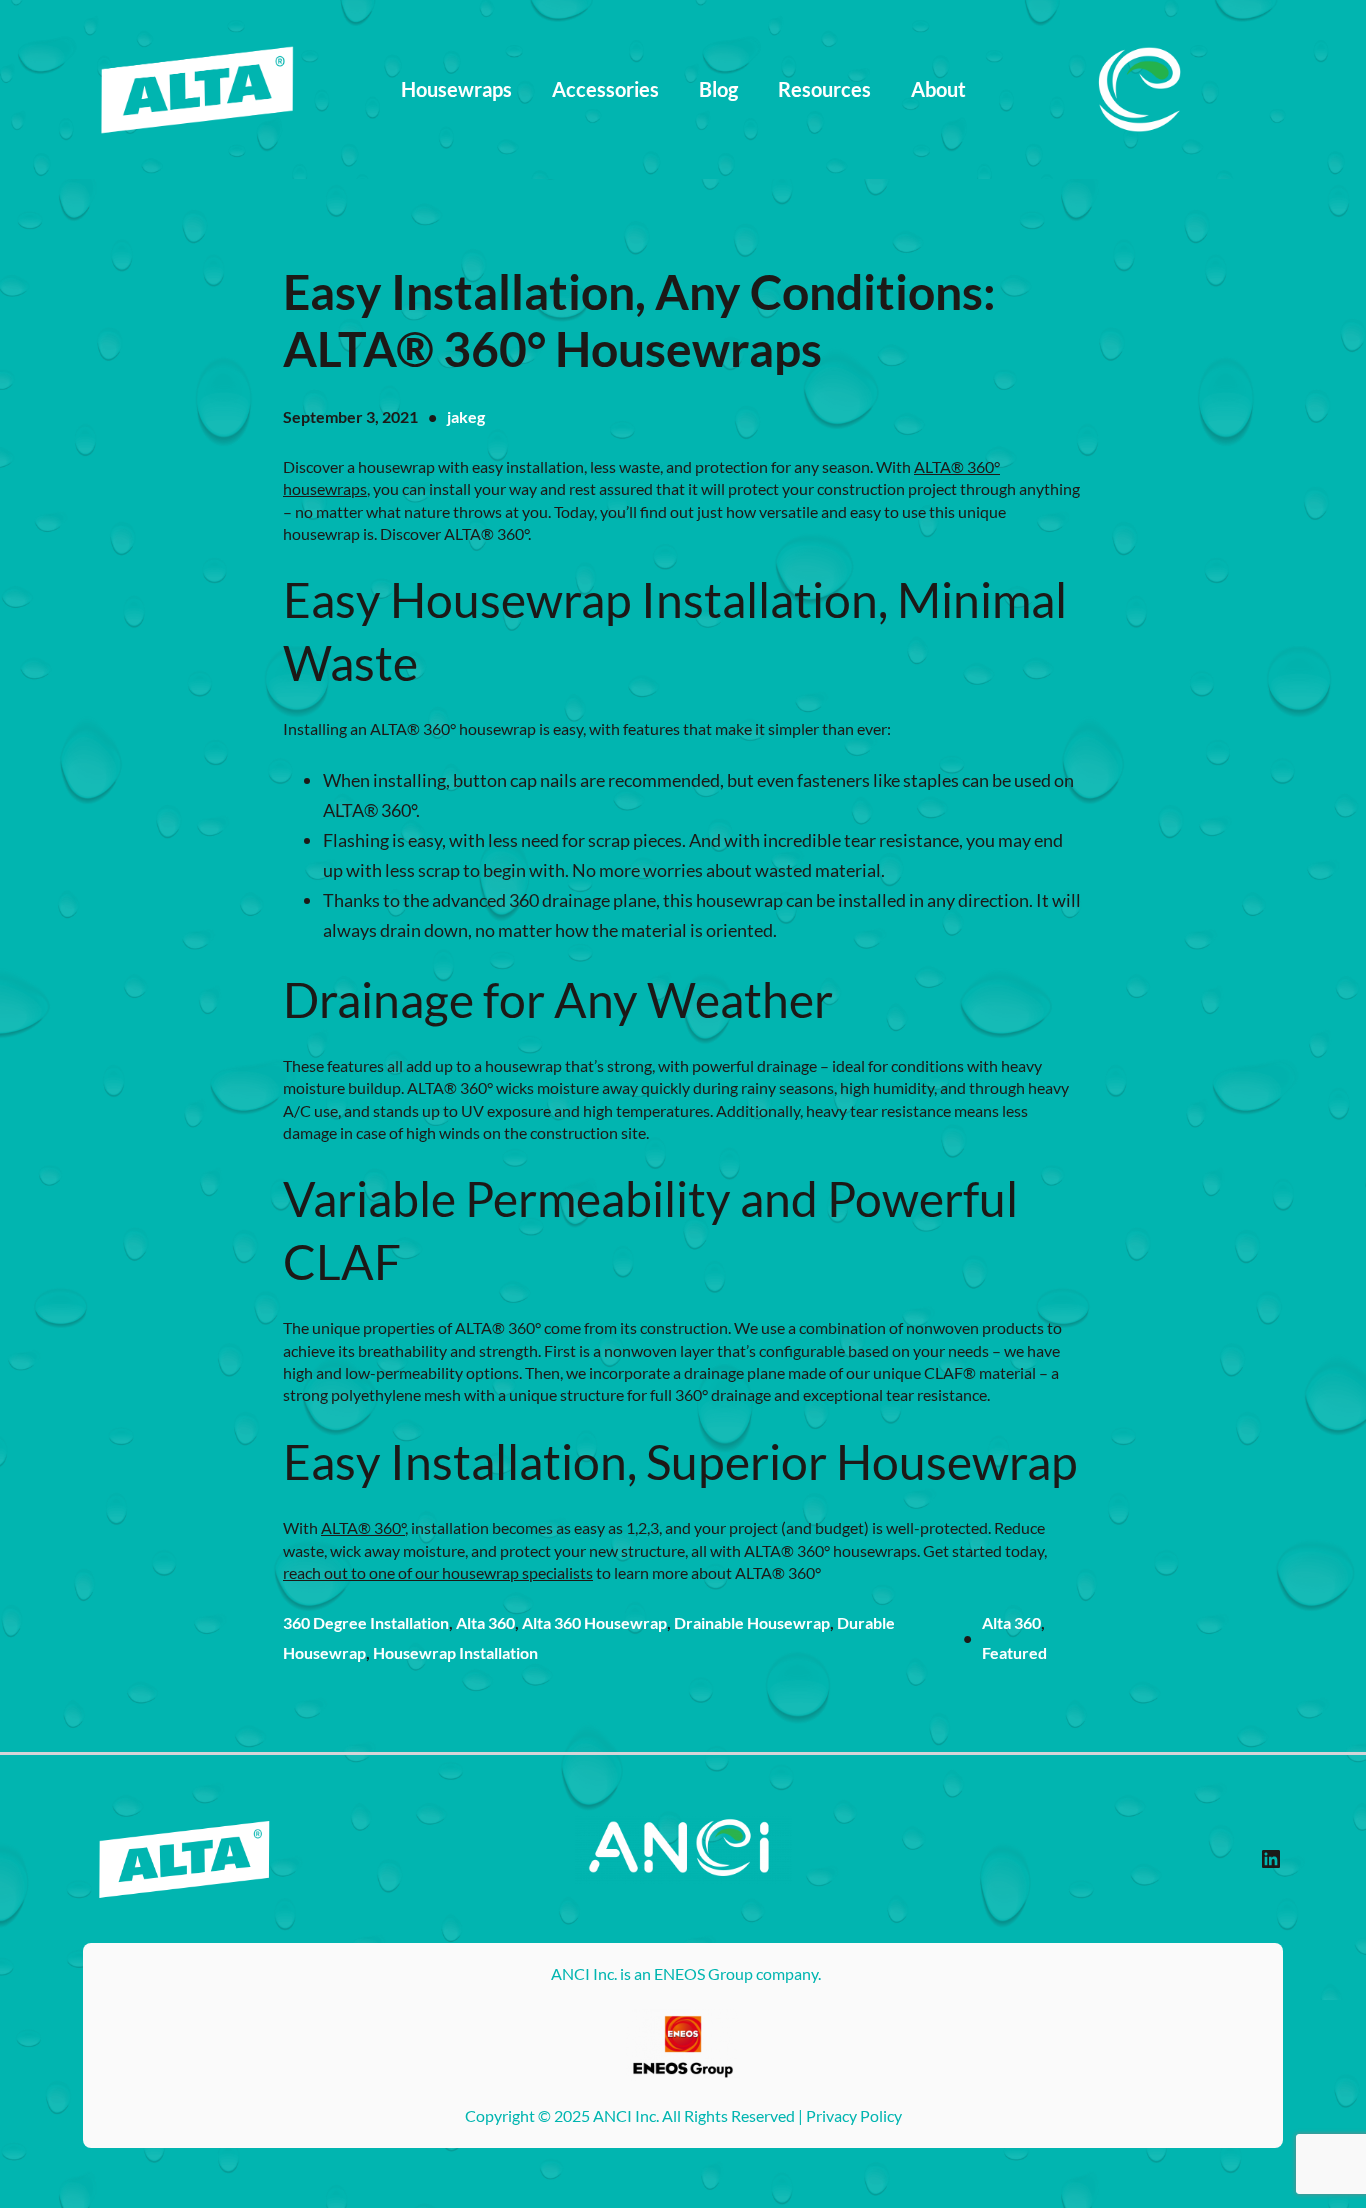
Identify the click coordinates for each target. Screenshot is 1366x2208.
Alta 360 (485, 1622)
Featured (1014, 1652)
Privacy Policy (854, 2115)
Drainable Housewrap (752, 1622)
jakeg (466, 416)
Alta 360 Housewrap (594, 1622)
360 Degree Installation (366, 1622)
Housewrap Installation (455, 1652)
